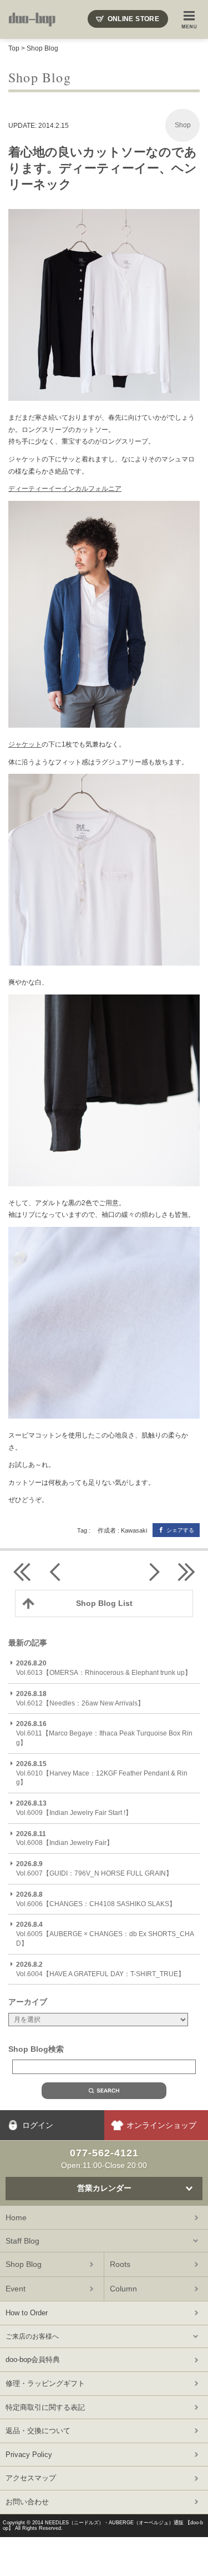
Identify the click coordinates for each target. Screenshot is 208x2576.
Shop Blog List (104, 1603)
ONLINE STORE (133, 19)
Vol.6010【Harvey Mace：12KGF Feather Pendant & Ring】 (102, 1773)
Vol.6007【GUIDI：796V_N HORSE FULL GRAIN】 (94, 1869)
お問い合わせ (27, 2502)
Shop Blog (42, 48)
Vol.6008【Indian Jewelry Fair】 (65, 1839)
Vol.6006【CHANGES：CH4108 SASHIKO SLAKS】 (96, 1899)
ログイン (38, 2125)
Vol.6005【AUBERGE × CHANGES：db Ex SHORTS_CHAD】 (105, 1934)
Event (16, 2289)
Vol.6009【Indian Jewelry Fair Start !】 (74, 1808)
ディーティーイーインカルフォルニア (65, 489)
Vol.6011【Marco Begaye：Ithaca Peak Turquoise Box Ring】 (104, 1733)
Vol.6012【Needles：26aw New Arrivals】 (80, 1699)
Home (16, 2217)
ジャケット (25, 744)
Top (14, 48)
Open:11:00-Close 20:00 (104, 2159)
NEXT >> (153, 1572)
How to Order (27, 2313)
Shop (183, 125)
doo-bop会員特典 (33, 2359)
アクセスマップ (31, 2478)
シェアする (180, 1530)
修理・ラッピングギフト (45, 2383)
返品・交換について (38, 2431)
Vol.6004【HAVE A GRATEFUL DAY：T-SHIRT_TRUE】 (100, 1969)
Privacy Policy (29, 2455)
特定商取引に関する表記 (45, 2407)
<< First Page (22, 1572)
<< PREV (55, 1572)
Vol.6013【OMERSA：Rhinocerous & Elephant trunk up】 (104, 1668)
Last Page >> (186, 1572)
